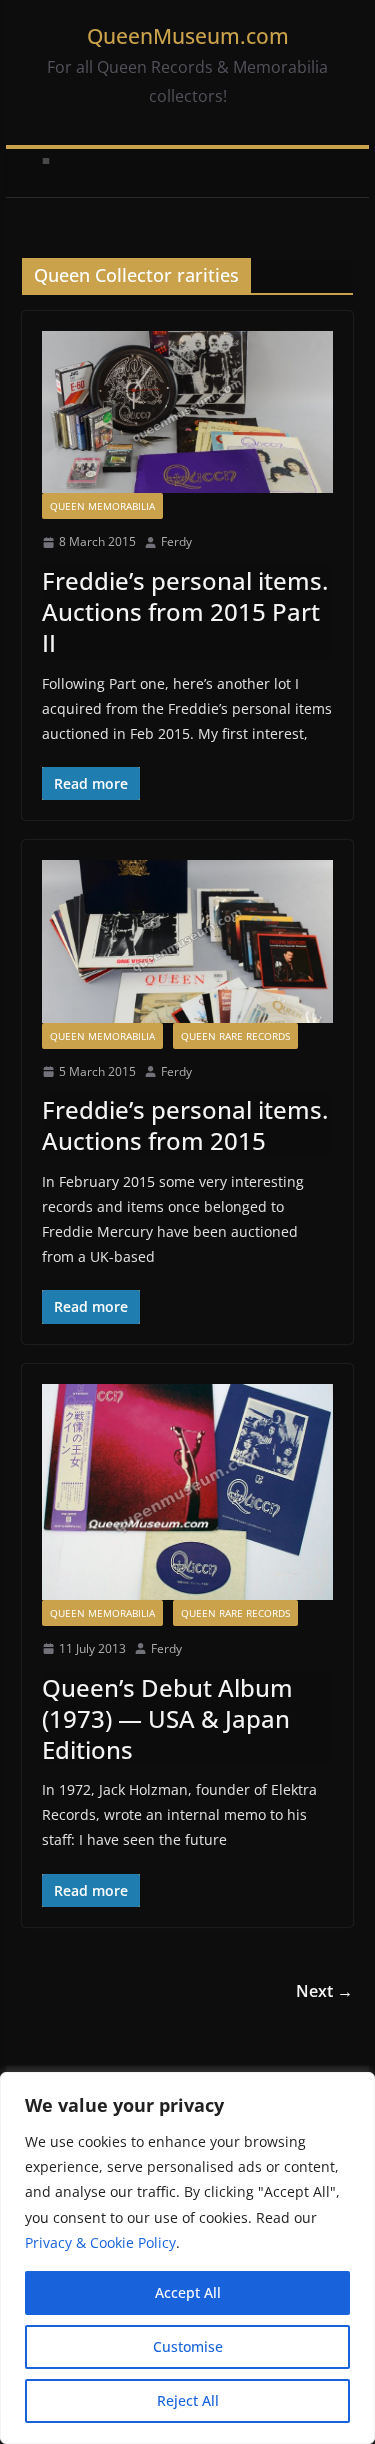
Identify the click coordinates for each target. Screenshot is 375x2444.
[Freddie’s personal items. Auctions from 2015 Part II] (188, 412)
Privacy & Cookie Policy (100, 2242)
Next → (324, 1991)
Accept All (188, 2292)
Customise (188, 2346)
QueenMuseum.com (188, 36)
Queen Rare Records (235, 1036)
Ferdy (176, 541)
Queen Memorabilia (102, 506)
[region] (187, 2258)
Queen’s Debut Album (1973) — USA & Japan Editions (167, 1718)
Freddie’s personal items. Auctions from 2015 (185, 1125)
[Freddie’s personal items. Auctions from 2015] (188, 941)
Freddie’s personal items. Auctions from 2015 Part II (185, 611)
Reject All (188, 2400)
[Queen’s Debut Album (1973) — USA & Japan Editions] (188, 1492)
